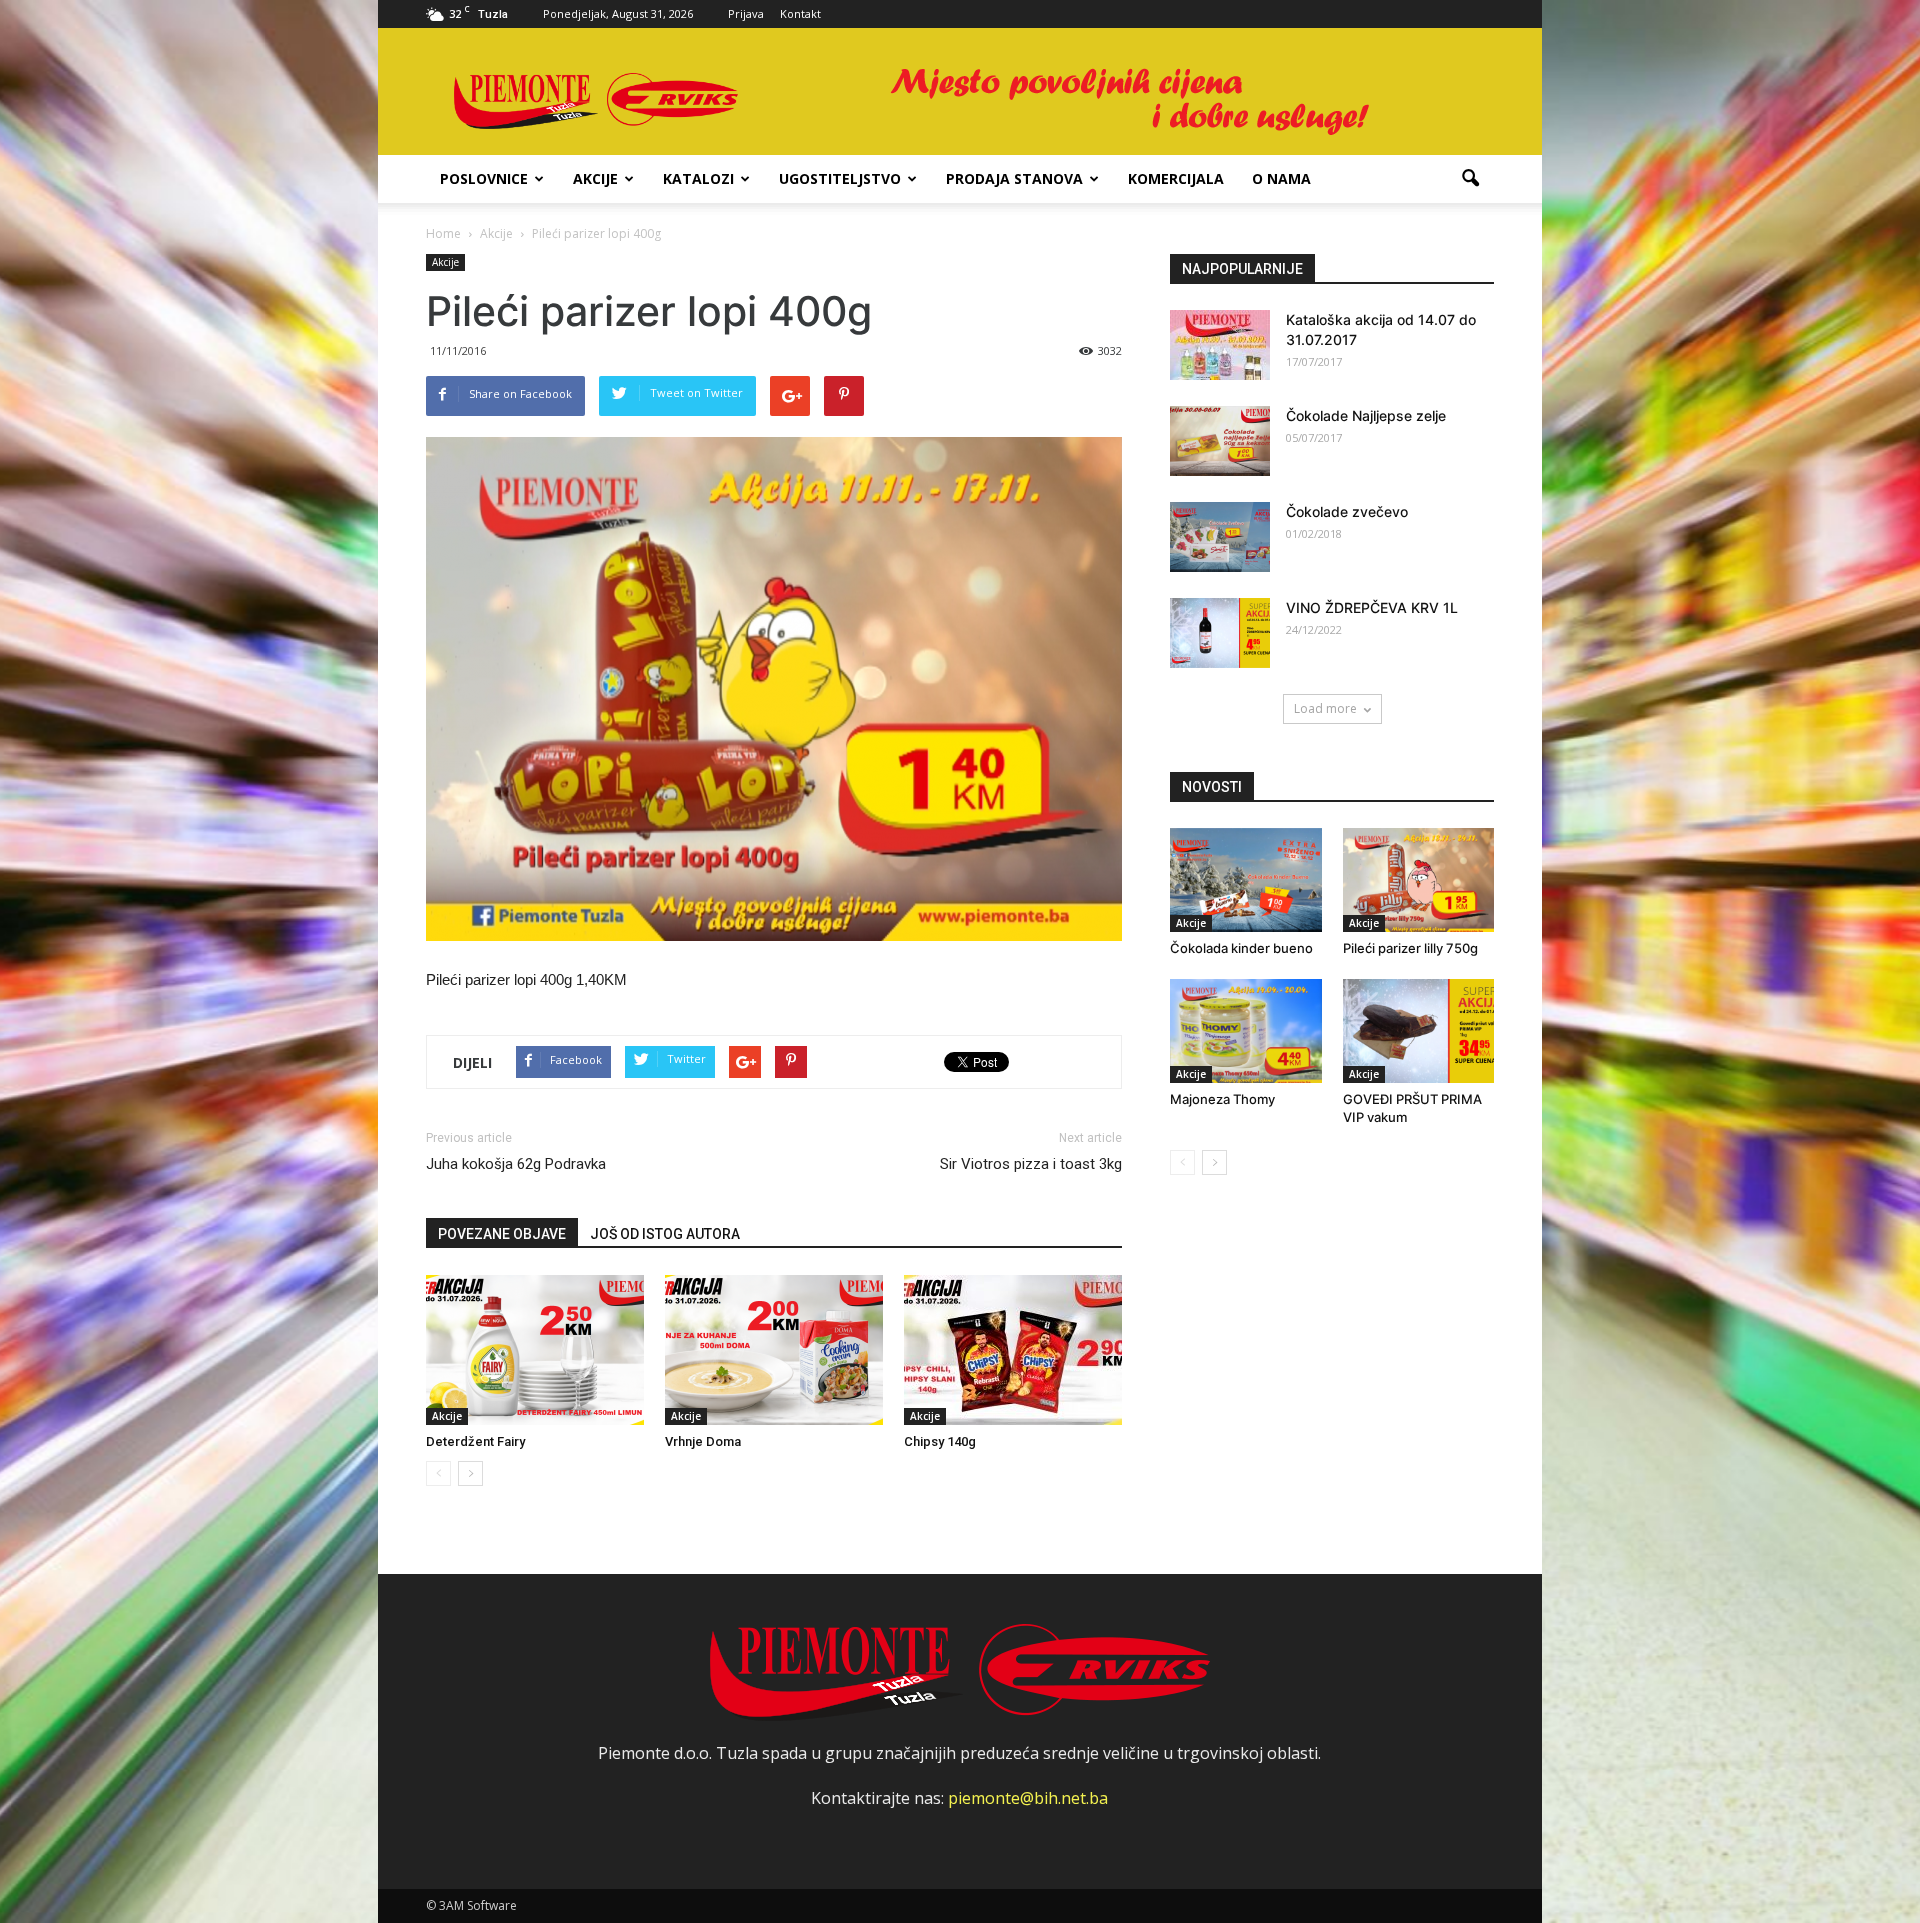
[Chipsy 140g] (1013, 1350)
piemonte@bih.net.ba (1028, 1798)
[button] (1470, 179)
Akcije (595, 178)
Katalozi (698, 178)
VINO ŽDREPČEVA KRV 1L (1372, 607)
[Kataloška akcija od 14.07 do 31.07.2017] (1220, 345)
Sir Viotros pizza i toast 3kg (1031, 1164)
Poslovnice (484, 178)
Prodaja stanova (1014, 178)
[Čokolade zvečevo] (1220, 537)
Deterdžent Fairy (475, 1441)
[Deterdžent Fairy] (535, 1350)
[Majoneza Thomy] (1246, 1031)
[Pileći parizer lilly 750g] (1419, 880)
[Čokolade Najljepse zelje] (1220, 441)
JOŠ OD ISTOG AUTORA (665, 1234)
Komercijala (1176, 178)
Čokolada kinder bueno (1241, 948)
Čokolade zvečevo (1347, 511)
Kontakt (800, 13)
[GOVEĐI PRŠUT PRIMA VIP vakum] (1419, 1031)
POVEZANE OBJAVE (502, 1234)
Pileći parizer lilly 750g (1410, 948)
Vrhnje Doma (703, 1441)
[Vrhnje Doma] (774, 1350)
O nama (1281, 178)
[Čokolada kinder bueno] (1246, 880)
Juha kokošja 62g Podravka (516, 1164)
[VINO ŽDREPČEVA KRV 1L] (1220, 633)
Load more (1325, 708)
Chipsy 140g (940, 1441)
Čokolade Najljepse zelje (1366, 415)
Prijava (746, 13)
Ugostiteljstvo (840, 178)
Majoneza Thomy (1222, 1099)
